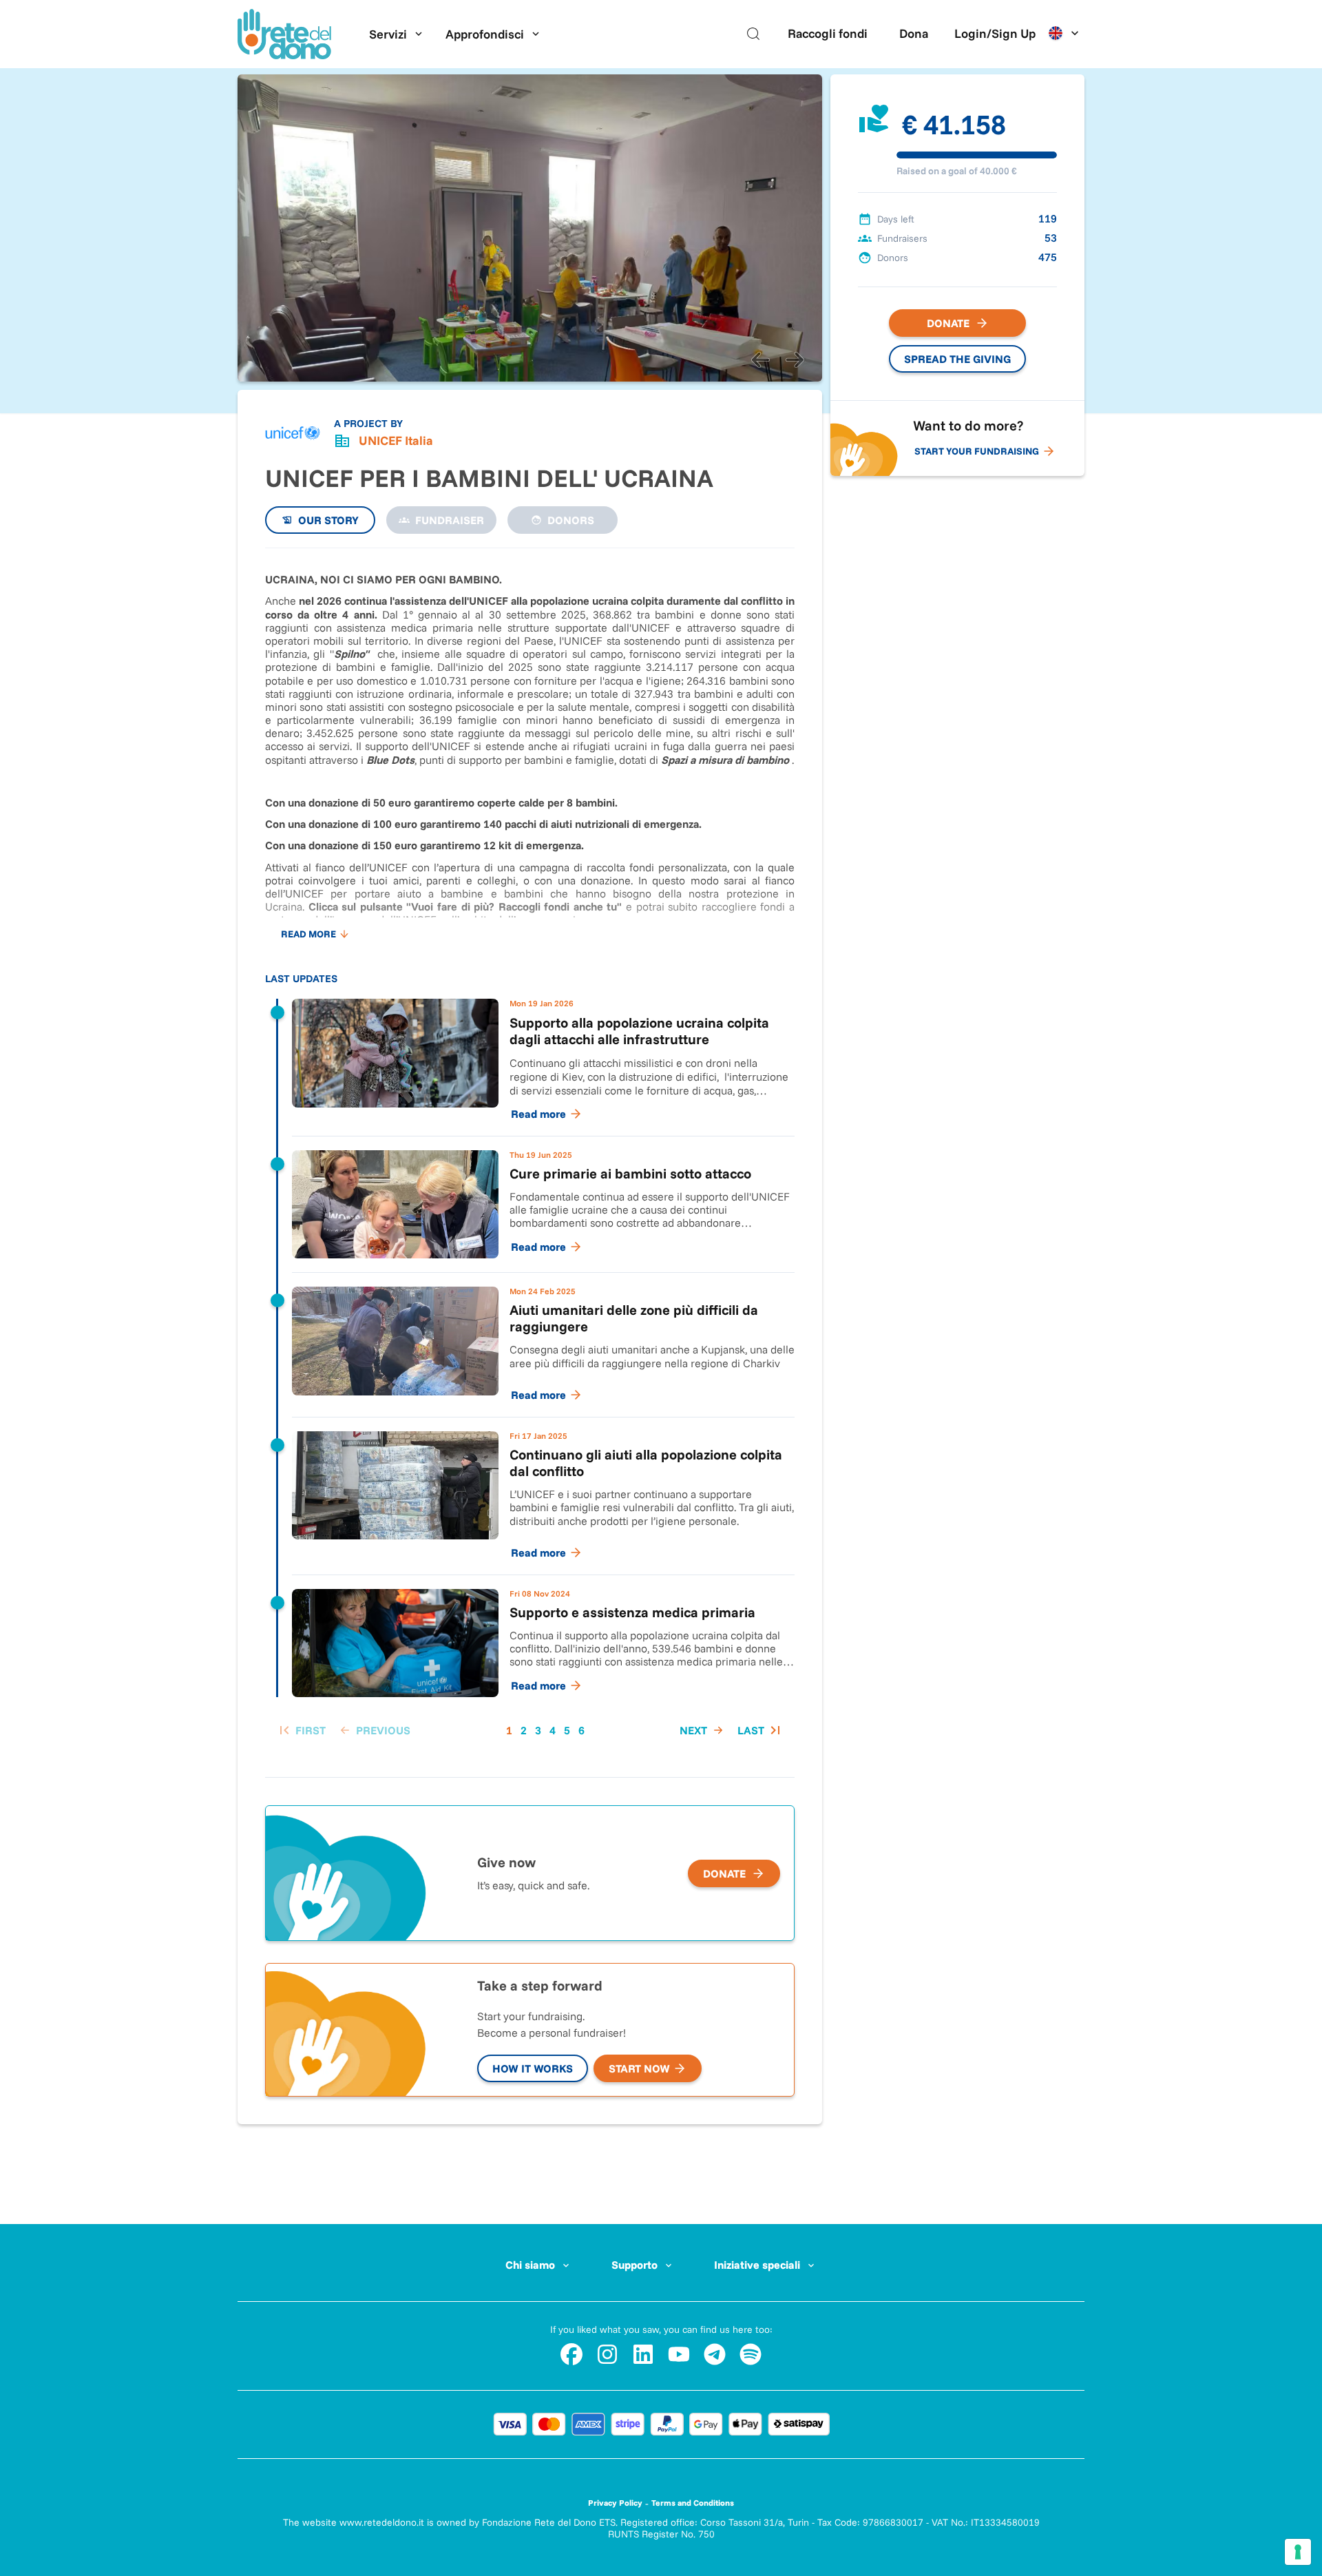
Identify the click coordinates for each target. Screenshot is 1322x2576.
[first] (301, 1730)
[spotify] (751, 2354)
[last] (760, 1730)
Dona (914, 33)
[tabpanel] (530, 1156)
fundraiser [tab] (450, 520)
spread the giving (957, 359)
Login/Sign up (995, 33)
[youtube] (679, 2354)
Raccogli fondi (828, 33)
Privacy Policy (615, 2503)
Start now (639, 2068)
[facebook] (571, 2354)
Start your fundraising (977, 451)
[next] (795, 360)
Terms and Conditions (693, 2503)
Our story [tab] (328, 520)
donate (724, 1873)
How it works (533, 2068)
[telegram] (715, 2354)
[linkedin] (643, 2354)
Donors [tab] (571, 520)
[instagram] (607, 2354)
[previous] (760, 360)
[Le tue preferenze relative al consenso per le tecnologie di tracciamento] (1298, 2552)
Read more (308, 934)
